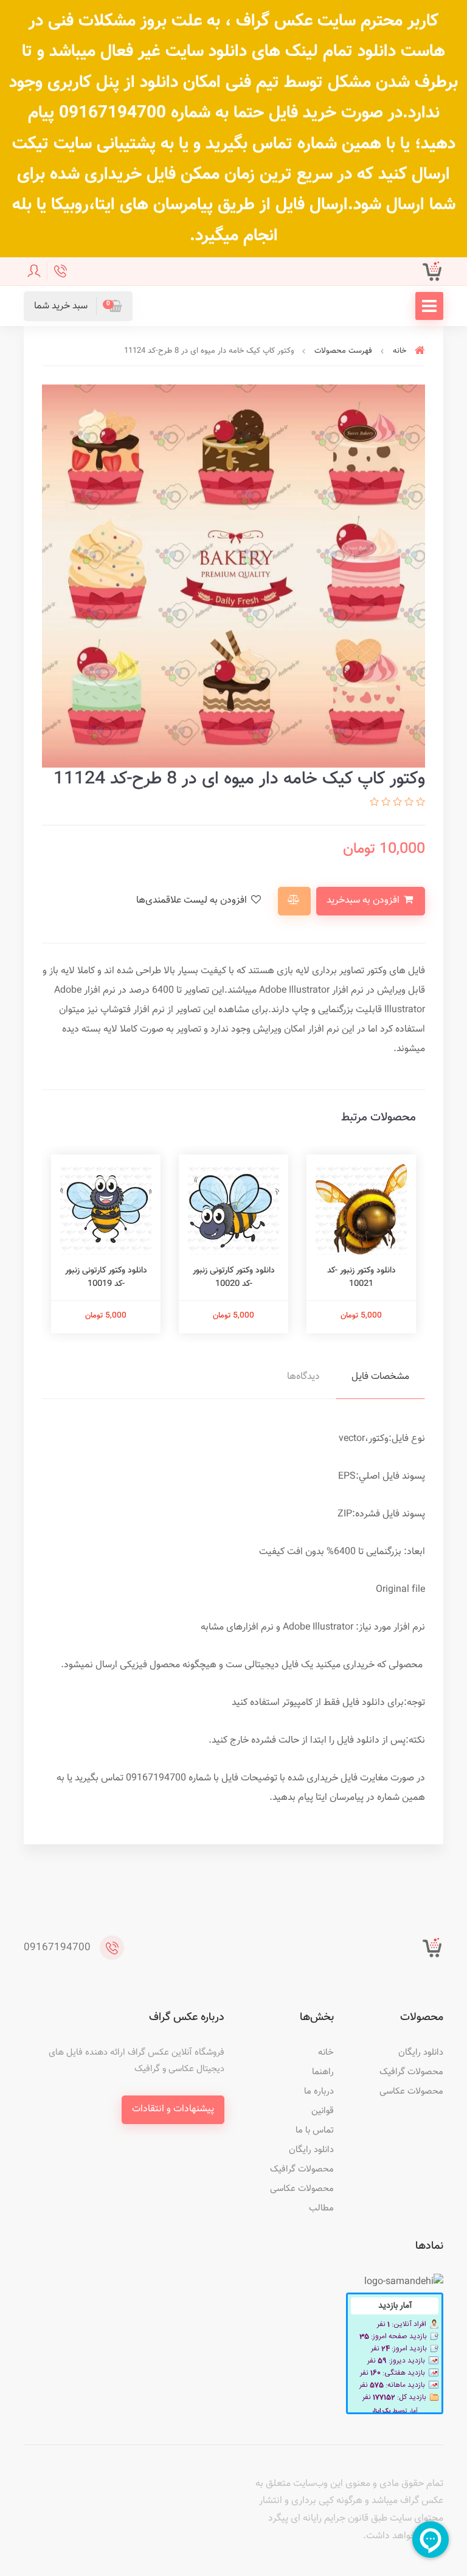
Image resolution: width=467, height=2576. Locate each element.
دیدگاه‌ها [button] (303, 1377)
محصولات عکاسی (411, 2092)
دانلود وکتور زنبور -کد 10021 (361, 1277)
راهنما (323, 2072)
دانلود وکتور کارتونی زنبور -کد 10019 (106, 1277)
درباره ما (319, 2092)
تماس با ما (315, 2130)
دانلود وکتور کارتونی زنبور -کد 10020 (234, 1277)
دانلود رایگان (421, 2053)
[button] (78, 306)
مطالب (321, 2208)
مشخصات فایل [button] (380, 1377)
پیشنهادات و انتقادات (173, 2109)
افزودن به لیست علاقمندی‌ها (193, 901)
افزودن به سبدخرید (364, 901)
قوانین (323, 2111)
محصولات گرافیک (411, 2072)
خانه (326, 2053)
